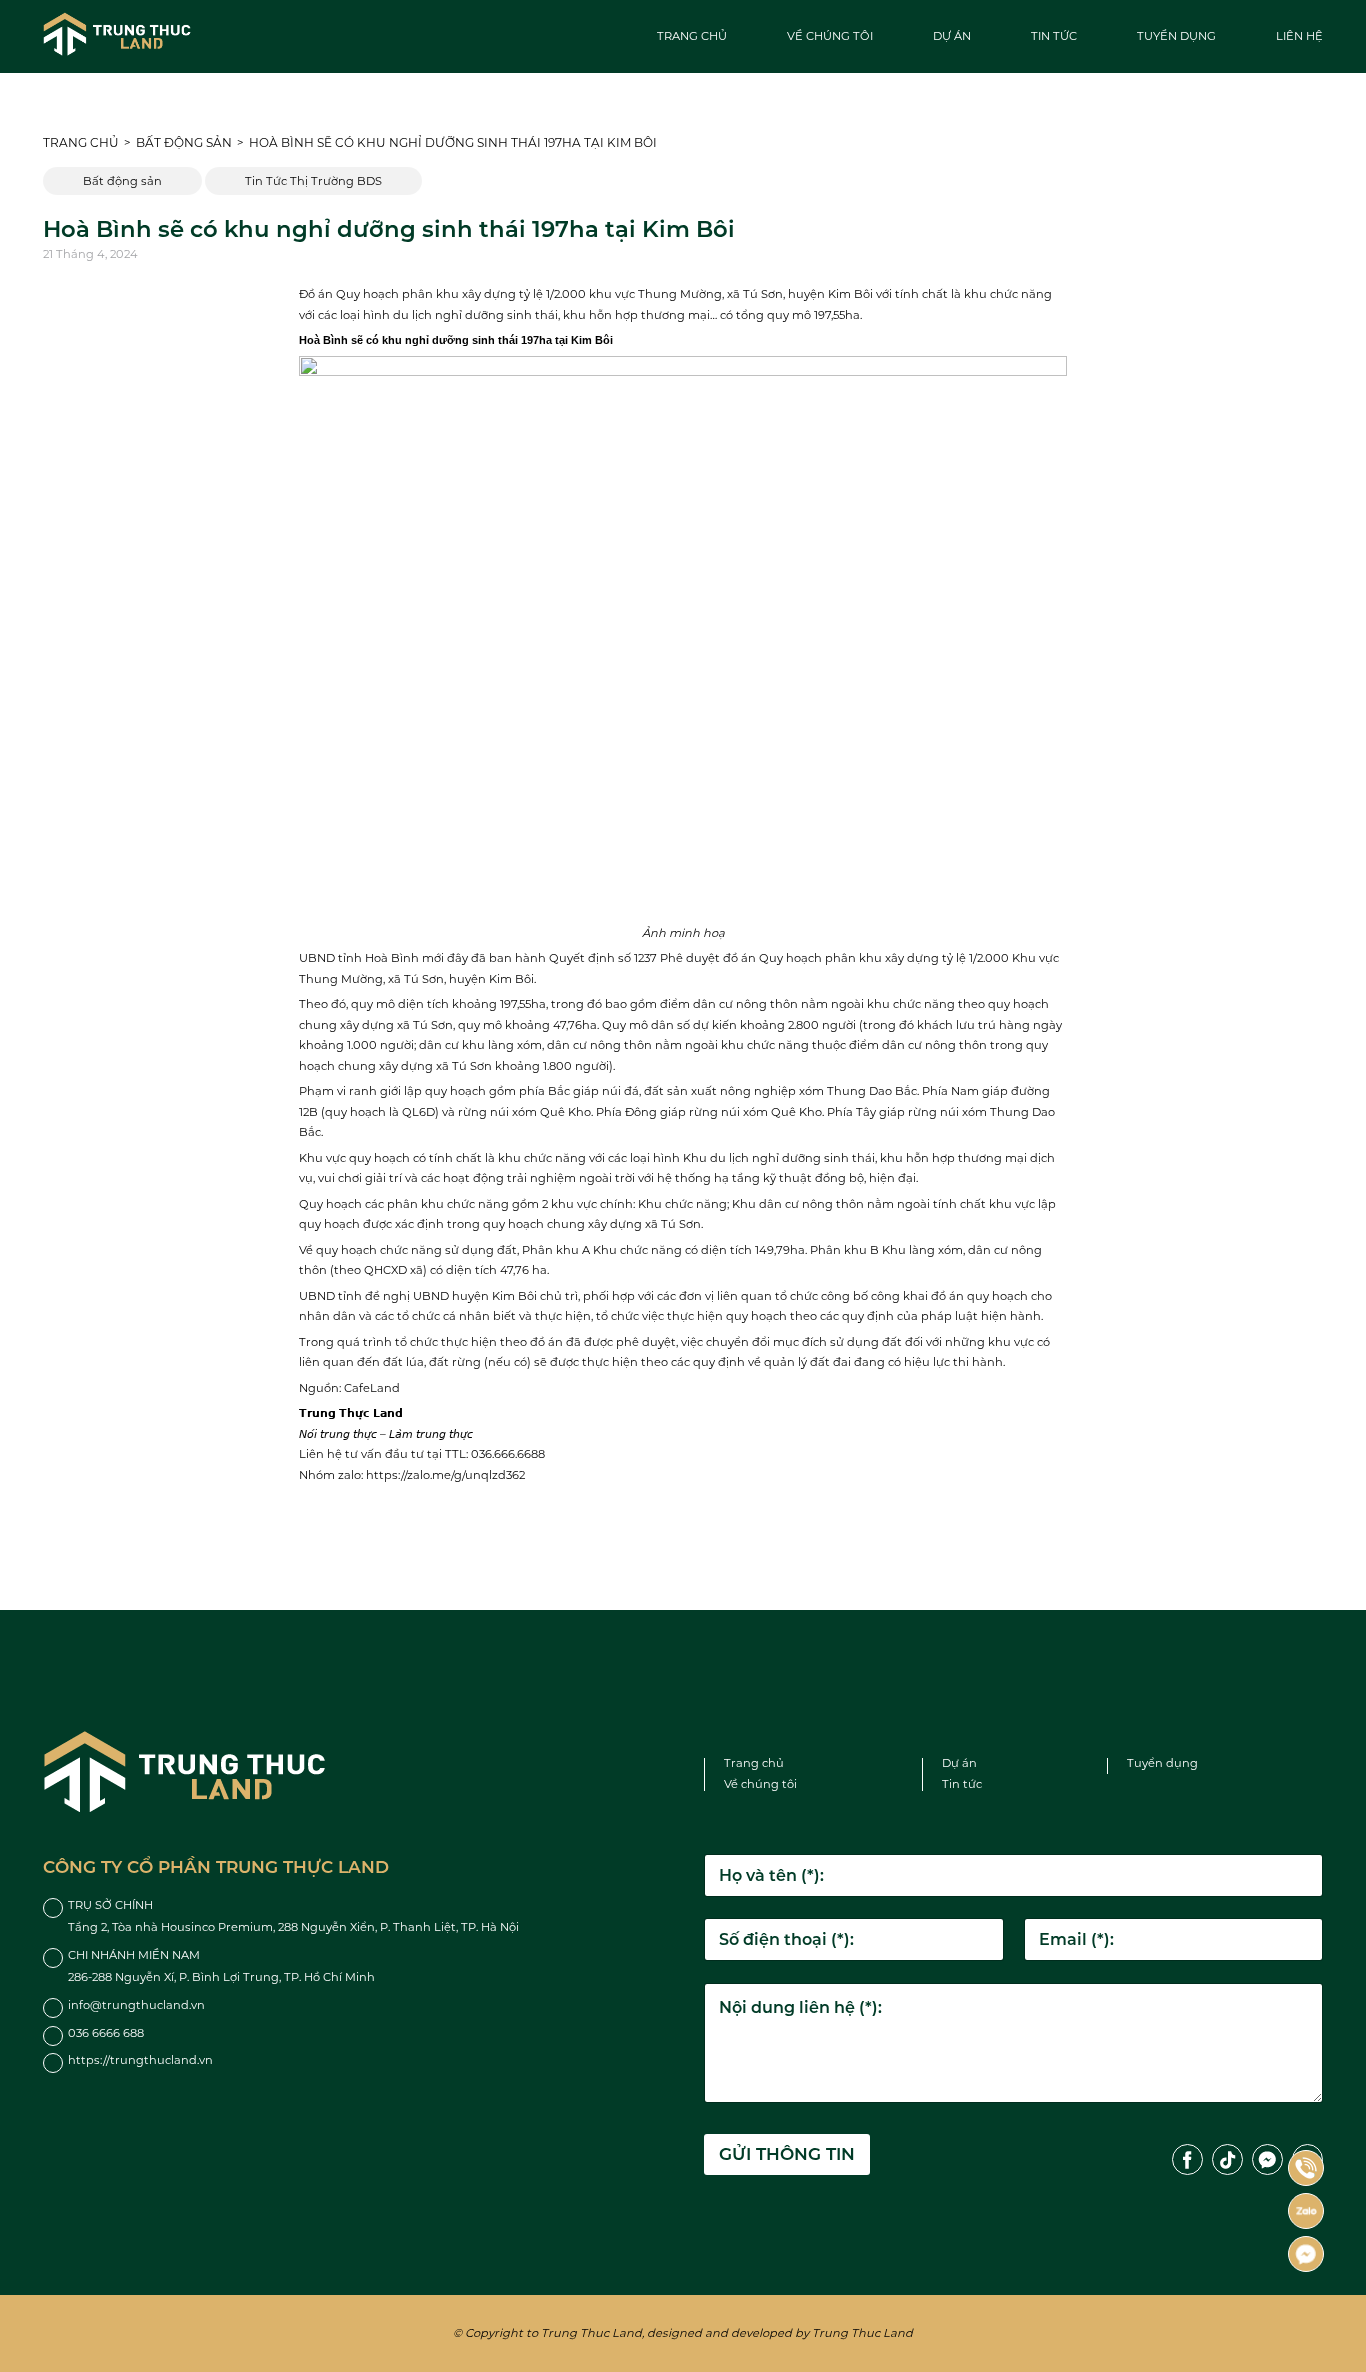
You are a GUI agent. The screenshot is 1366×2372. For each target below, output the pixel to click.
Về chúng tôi (830, 36)
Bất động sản (184, 142)
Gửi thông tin (787, 2154)
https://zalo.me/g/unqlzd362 (445, 1475)
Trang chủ (692, 36)
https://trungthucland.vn (140, 2060)
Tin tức (1054, 36)
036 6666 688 (106, 2033)
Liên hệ (1299, 36)
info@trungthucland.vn (136, 2005)
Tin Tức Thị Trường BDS (313, 181)
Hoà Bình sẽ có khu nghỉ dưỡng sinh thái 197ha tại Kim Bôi (453, 142)
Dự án (952, 36)
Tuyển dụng (1176, 36)
